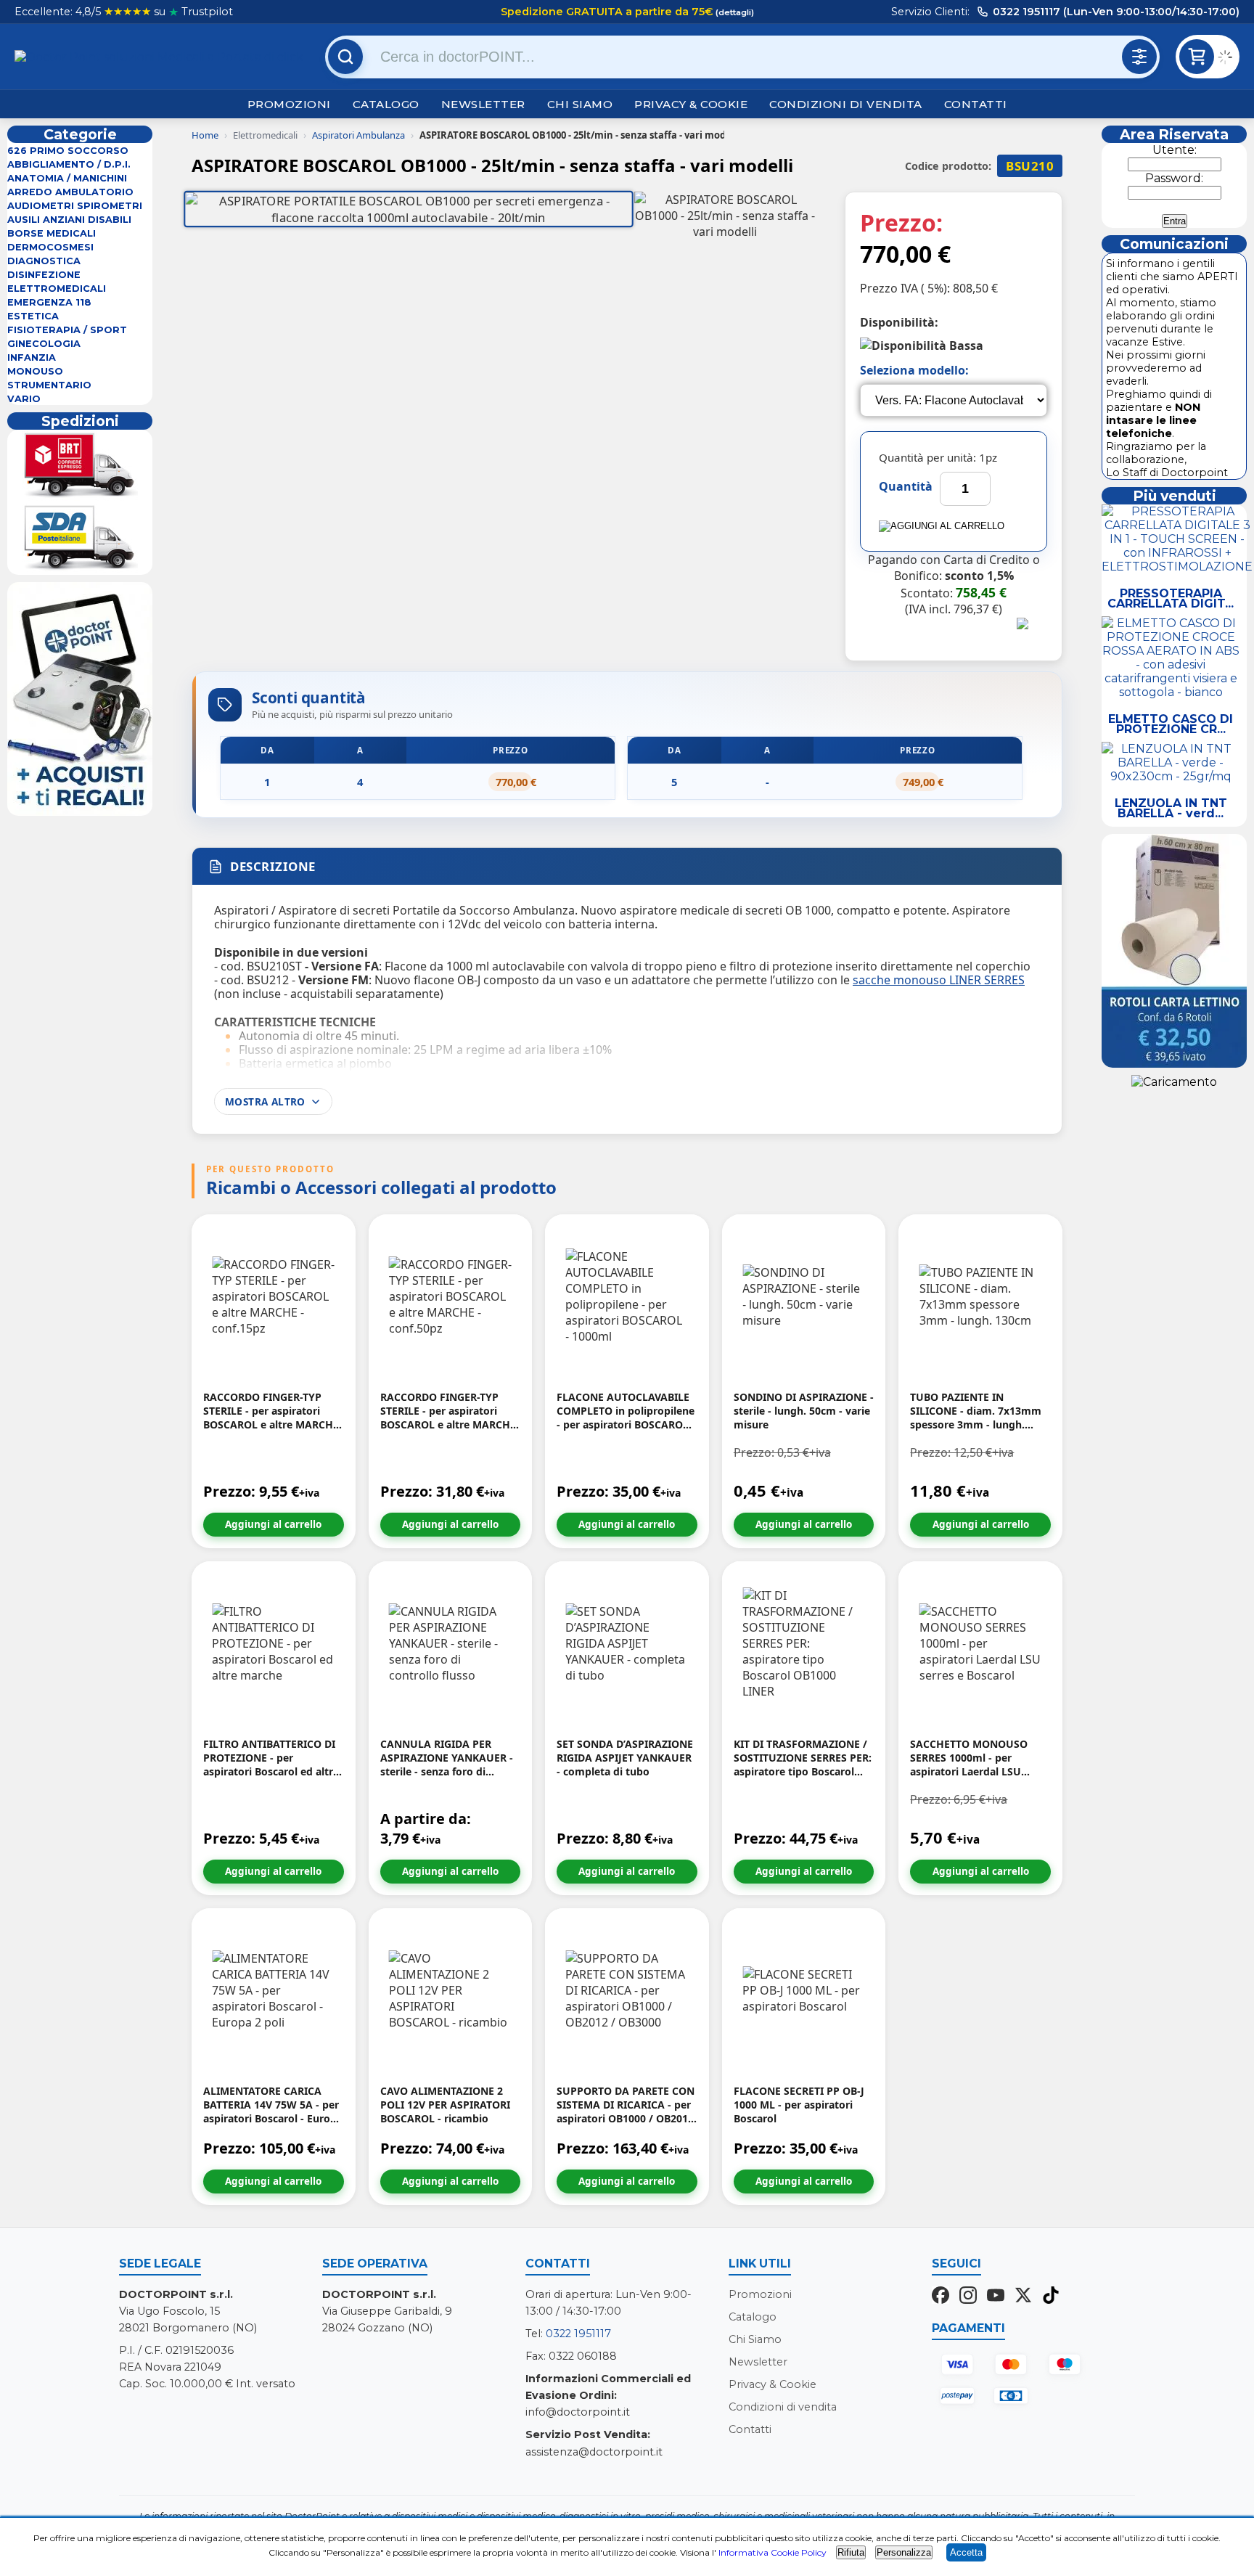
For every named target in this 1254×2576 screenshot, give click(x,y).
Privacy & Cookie (691, 104)
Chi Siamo (580, 104)
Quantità (906, 486)
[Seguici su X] (1023, 2297)
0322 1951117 (578, 2334)
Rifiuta (851, 2552)
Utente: (1175, 150)
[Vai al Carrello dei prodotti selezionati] (1229, 59)
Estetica (33, 316)
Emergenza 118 (49, 302)
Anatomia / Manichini (67, 178)
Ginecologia (44, 344)
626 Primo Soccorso (68, 151)
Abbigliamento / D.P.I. (69, 164)
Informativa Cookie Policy (773, 2552)
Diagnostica (44, 261)
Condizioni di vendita (846, 104)
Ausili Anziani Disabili (69, 220)
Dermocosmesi (50, 247)
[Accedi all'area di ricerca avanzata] (1139, 57)
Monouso (35, 371)
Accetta (966, 2552)
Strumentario (49, 385)
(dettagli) (734, 12)
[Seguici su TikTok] (1051, 2297)
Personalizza (904, 2552)
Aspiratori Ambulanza (358, 135)
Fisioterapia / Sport (67, 330)
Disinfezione (44, 275)
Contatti (976, 104)
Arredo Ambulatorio (70, 192)
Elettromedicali (57, 289)
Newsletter (483, 104)
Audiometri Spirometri (75, 206)
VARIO (24, 399)
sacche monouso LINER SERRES (939, 980)
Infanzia (32, 357)
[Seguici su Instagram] (968, 2297)
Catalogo (386, 104)
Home (205, 135)
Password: (1174, 178)
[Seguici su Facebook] (940, 2297)
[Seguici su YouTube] (996, 2297)
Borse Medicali (52, 233)
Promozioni (289, 104)
